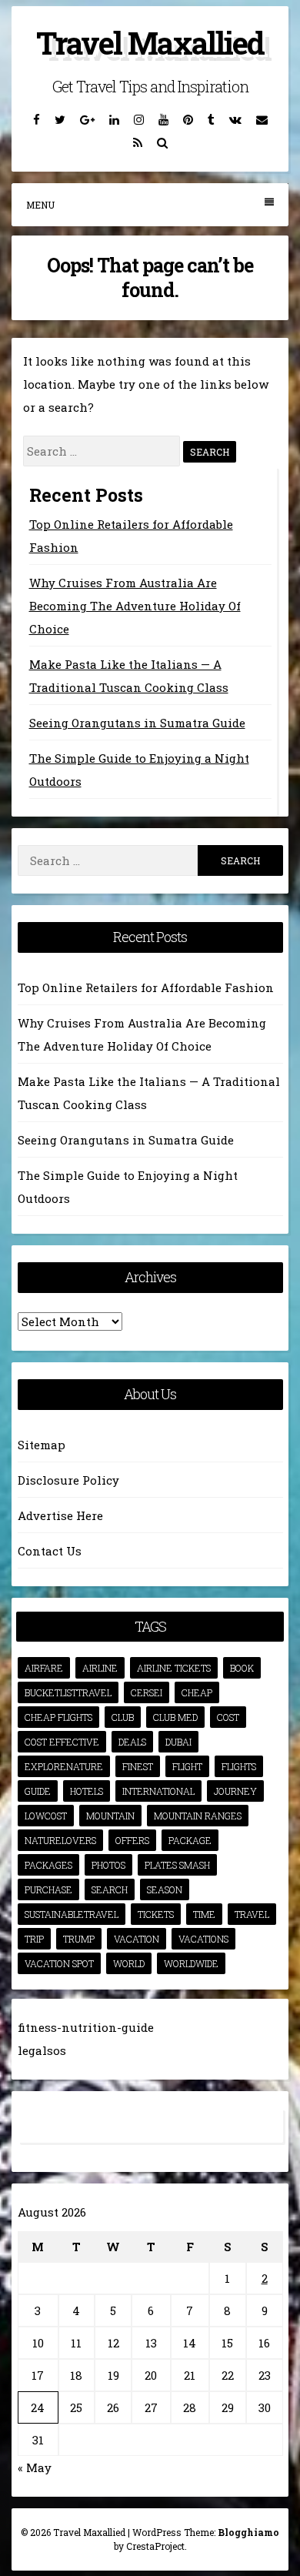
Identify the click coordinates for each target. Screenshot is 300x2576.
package (190, 1840)
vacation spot (59, 1963)
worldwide (191, 1963)
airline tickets (174, 1668)
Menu (40, 205)
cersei (147, 1692)
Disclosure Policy (68, 1480)
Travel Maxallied (150, 43)
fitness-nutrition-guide (86, 2027)
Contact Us (50, 1551)
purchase (48, 1889)
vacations (203, 1939)
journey (235, 1791)
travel (252, 1914)
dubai (178, 1742)
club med (175, 1717)
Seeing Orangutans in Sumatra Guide (137, 723)
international (158, 1791)
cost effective (62, 1742)
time (204, 1914)
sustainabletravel (72, 1914)
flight (187, 1766)
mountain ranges (198, 1816)
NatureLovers (60, 1840)
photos (108, 1865)
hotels (87, 1791)
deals (132, 1742)
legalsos (42, 2050)
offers (132, 1840)
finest (138, 1766)
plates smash (177, 1865)
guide (38, 1791)
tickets (156, 1914)
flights (239, 1766)
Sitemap (42, 1445)
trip (34, 1939)
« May (35, 2467)
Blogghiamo (248, 2532)
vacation (137, 1939)
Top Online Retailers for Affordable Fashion (146, 987)
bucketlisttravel (68, 1692)
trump (79, 1939)
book (242, 1668)
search (110, 1889)
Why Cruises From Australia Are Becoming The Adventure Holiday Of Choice (135, 606)
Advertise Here (60, 1515)
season (165, 1889)
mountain (110, 1816)
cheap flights (58, 1717)
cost (228, 1717)
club (123, 1717)
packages (48, 1865)
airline (100, 1668)
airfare (44, 1668)
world (129, 1963)
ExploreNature (64, 1766)
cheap (197, 1692)
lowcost (46, 1816)
